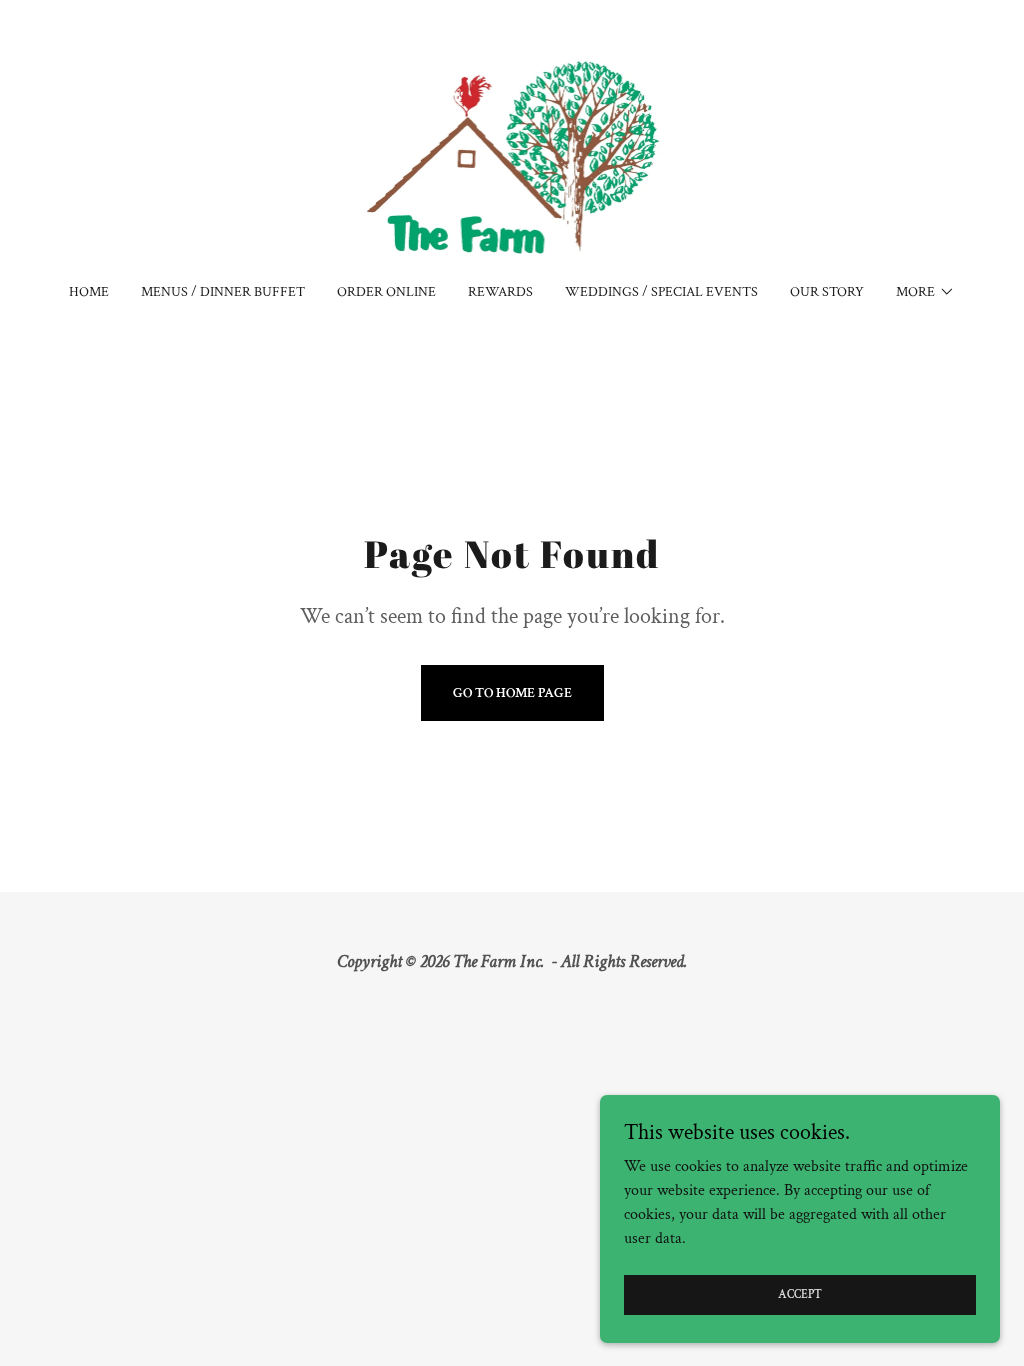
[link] (512, 154)
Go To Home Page (512, 693)
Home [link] (89, 292)
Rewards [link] (500, 292)
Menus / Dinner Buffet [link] (223, 292)
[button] (925, 292)
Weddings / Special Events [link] (661, 292)
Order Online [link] (386, 292)
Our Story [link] (827, 292)
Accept (800, 1294)
